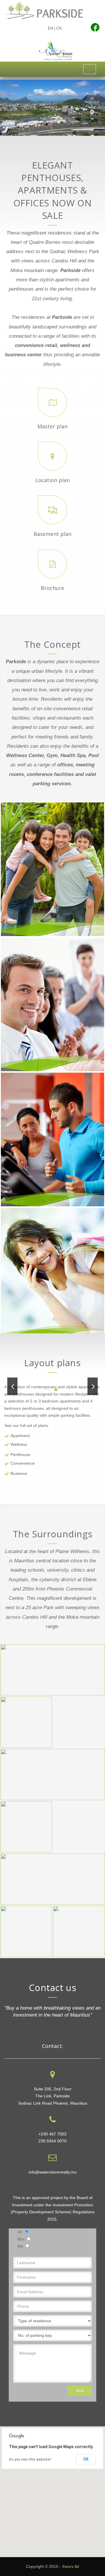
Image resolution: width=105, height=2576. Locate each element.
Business (19, 1473)
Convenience (23, 1463)
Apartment (20, 1436)
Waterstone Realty (56, 51)
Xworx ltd (71, 2566)
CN (59, 28)
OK (86, 2459)
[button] (52, 2488)
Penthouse (20, 1455)
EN (50, 28)
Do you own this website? (30, 2459)
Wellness (19, 1444)
